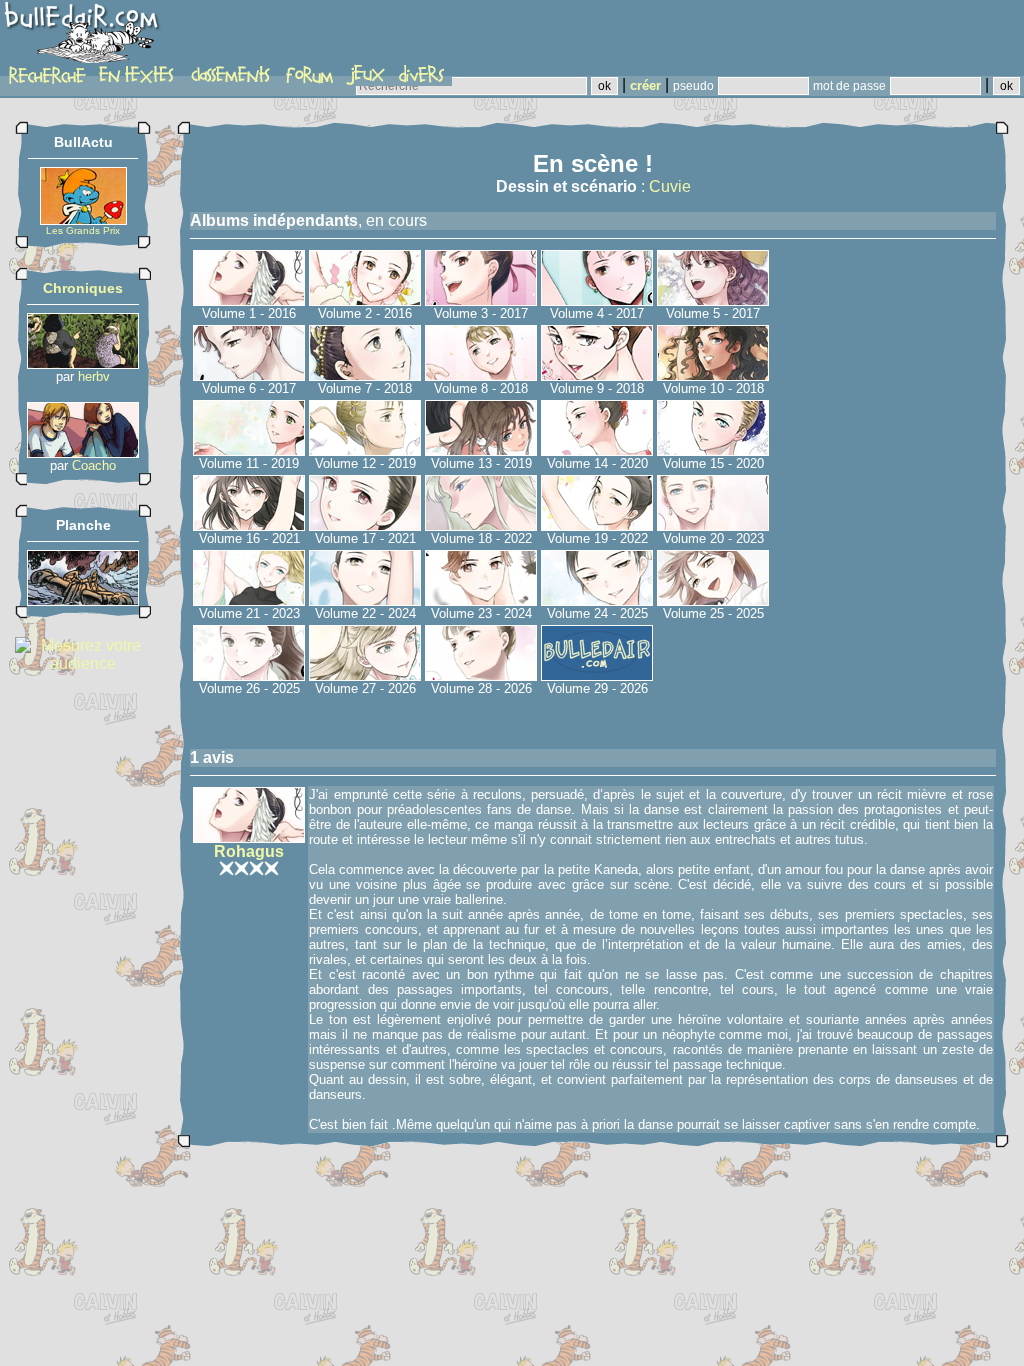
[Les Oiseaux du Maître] (83, 600)
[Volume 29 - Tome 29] (597, 675)
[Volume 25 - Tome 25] (713, 600)
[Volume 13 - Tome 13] (481, 450)
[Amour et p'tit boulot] (83, 452)
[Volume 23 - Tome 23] (481, 600)
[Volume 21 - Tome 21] (249, 600)
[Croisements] (83, 363)
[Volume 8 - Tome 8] (481, 375)
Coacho (94, 465)
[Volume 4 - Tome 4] (597, 300)
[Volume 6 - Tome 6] (249, 375)
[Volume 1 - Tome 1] (249, 300)
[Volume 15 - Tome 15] (713, 450)
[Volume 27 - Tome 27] (365, 675)
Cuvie (670, 186)
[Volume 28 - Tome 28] (481, 675)
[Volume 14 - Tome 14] (597, 450)
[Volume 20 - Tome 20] (713, 525)
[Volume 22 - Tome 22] (365, 600)
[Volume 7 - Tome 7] (365, 375)
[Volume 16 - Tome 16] (249, 525)
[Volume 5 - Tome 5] (713, 300)
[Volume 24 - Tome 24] (597, 600)
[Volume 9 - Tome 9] (597, 375)
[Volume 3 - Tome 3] (481, 300)
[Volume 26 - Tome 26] (249, 675)
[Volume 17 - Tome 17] (365, 525)
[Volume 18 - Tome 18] (481, 525)
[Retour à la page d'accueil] (84, 37)
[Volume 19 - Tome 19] (597, 525)
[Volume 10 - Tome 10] (713, 375)
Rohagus (249, 851)
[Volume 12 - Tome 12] (365, 450)
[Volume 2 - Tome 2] (365, 300)
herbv (94, 376)
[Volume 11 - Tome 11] (249, 450)
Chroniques (83, 288)
